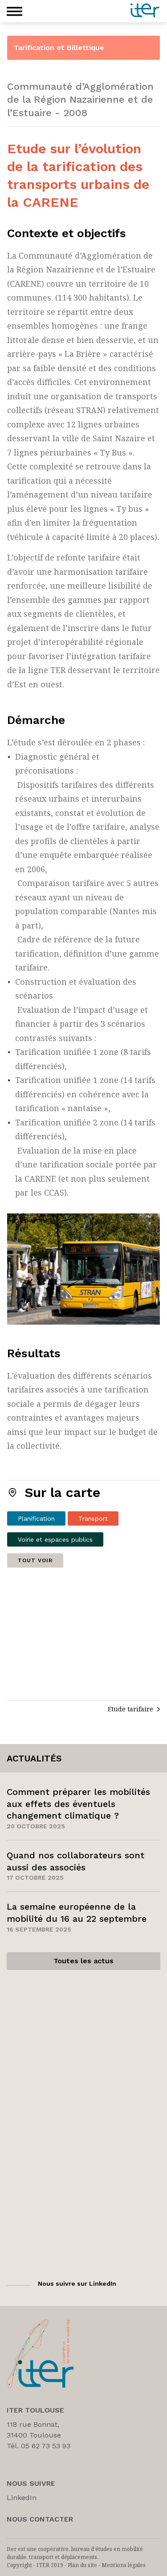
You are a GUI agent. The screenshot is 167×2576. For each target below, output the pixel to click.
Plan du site (82, 2565)
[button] (14, 11)
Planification (36, 1518)
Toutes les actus (83, 1961)
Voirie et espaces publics (55, 1539)
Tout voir (35, 1560)
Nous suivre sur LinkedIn (77, 2283)
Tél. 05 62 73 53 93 (39, 2446)
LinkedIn (22, 2498)
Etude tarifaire (130, 1709)
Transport (93, 1518)
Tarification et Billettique (59, 48)
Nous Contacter (40, 2519)
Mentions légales (124, 2565)
